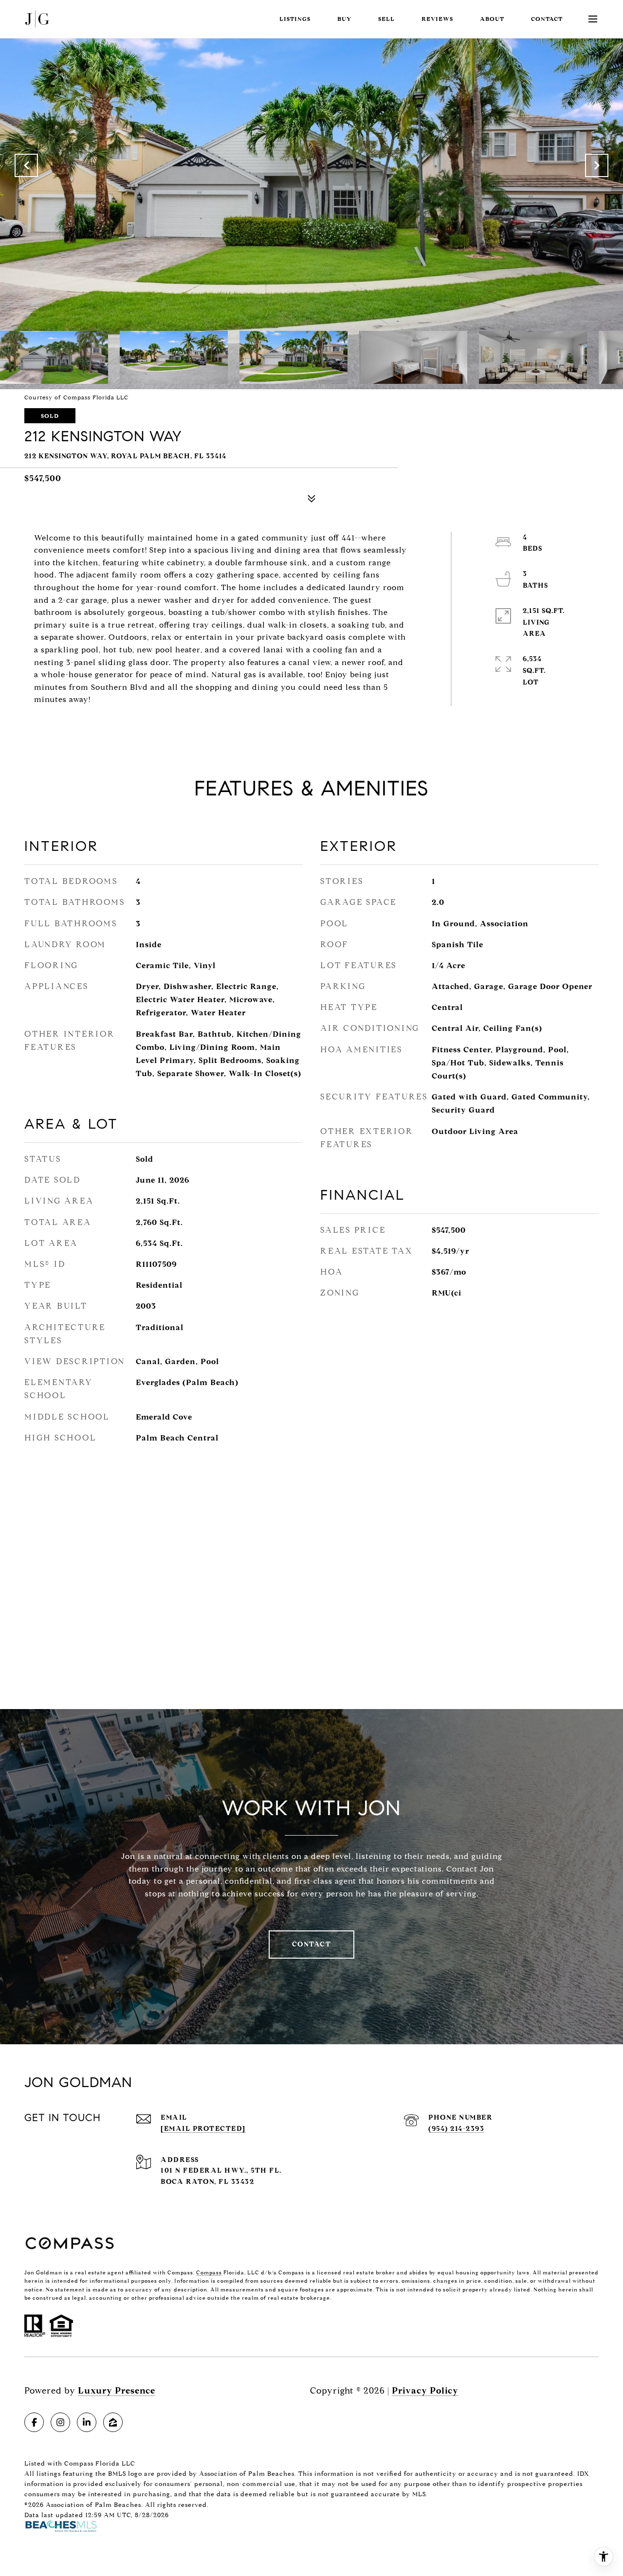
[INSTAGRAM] (60, 2422)
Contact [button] (312, 1944)
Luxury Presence (117, 2391)
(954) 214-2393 (456, 2129)
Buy (344, 19)
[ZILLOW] (113, 2422)
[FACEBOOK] (34, 2422)
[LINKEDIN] (87, 2422)
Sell (386, 19)
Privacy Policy (425, 2391)
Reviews (437, 19)
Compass (209, 2272)
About (492, 19)
